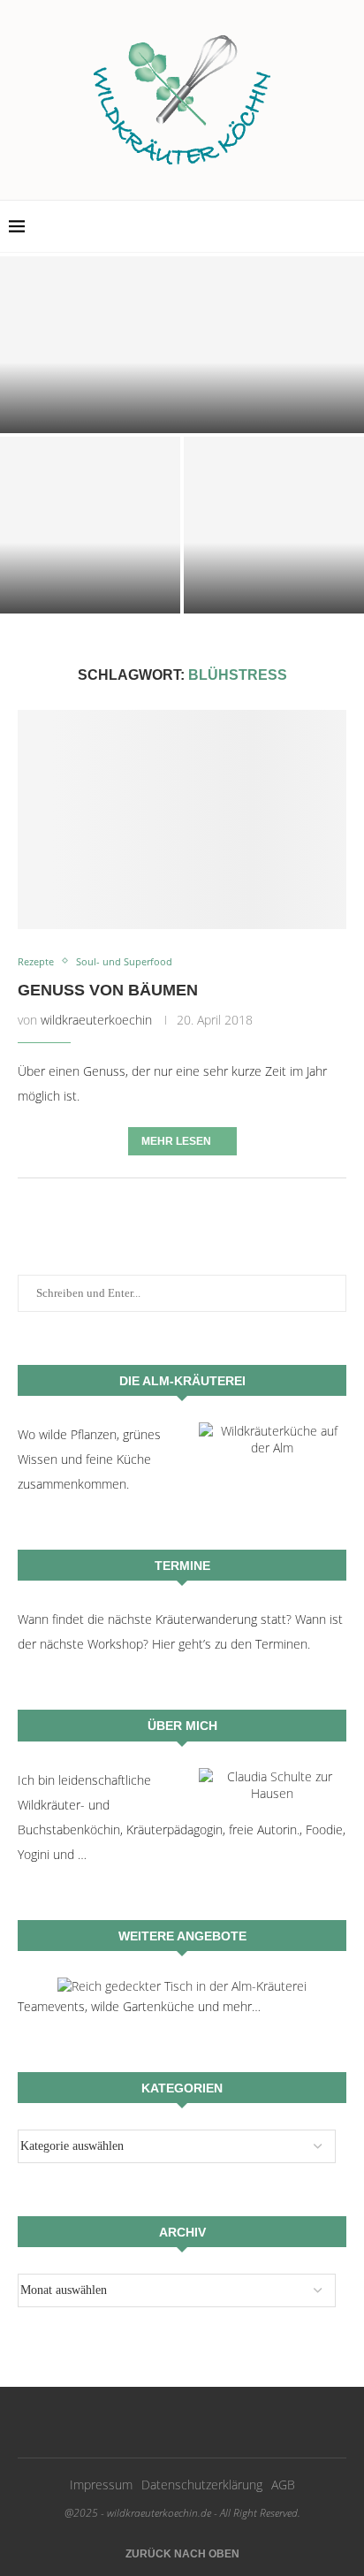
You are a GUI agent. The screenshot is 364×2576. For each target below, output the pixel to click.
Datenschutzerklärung (202, 2485)
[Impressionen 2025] (274, 525)
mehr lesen (176, 1141)
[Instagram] (320, 226)
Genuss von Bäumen (108, 990)
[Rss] (339, 226)
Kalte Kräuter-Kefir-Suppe (91, 597)
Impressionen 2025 (274, 597)
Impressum (101, 2485)
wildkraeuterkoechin (96, 1020)
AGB (283, 2485)
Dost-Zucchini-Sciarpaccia (182, 414)
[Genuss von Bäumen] (182, 819)
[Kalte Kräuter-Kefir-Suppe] (90, 525)
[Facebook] (302, 226)
